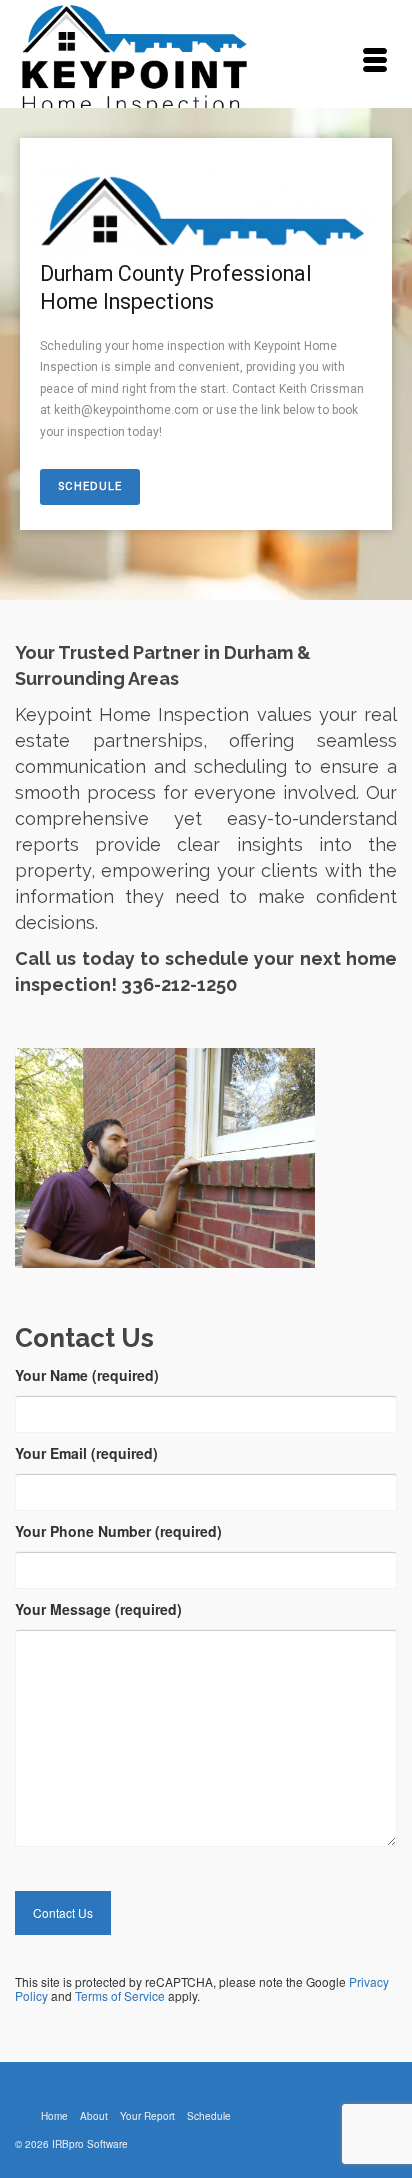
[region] (206, 354)
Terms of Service (120, 1995)
